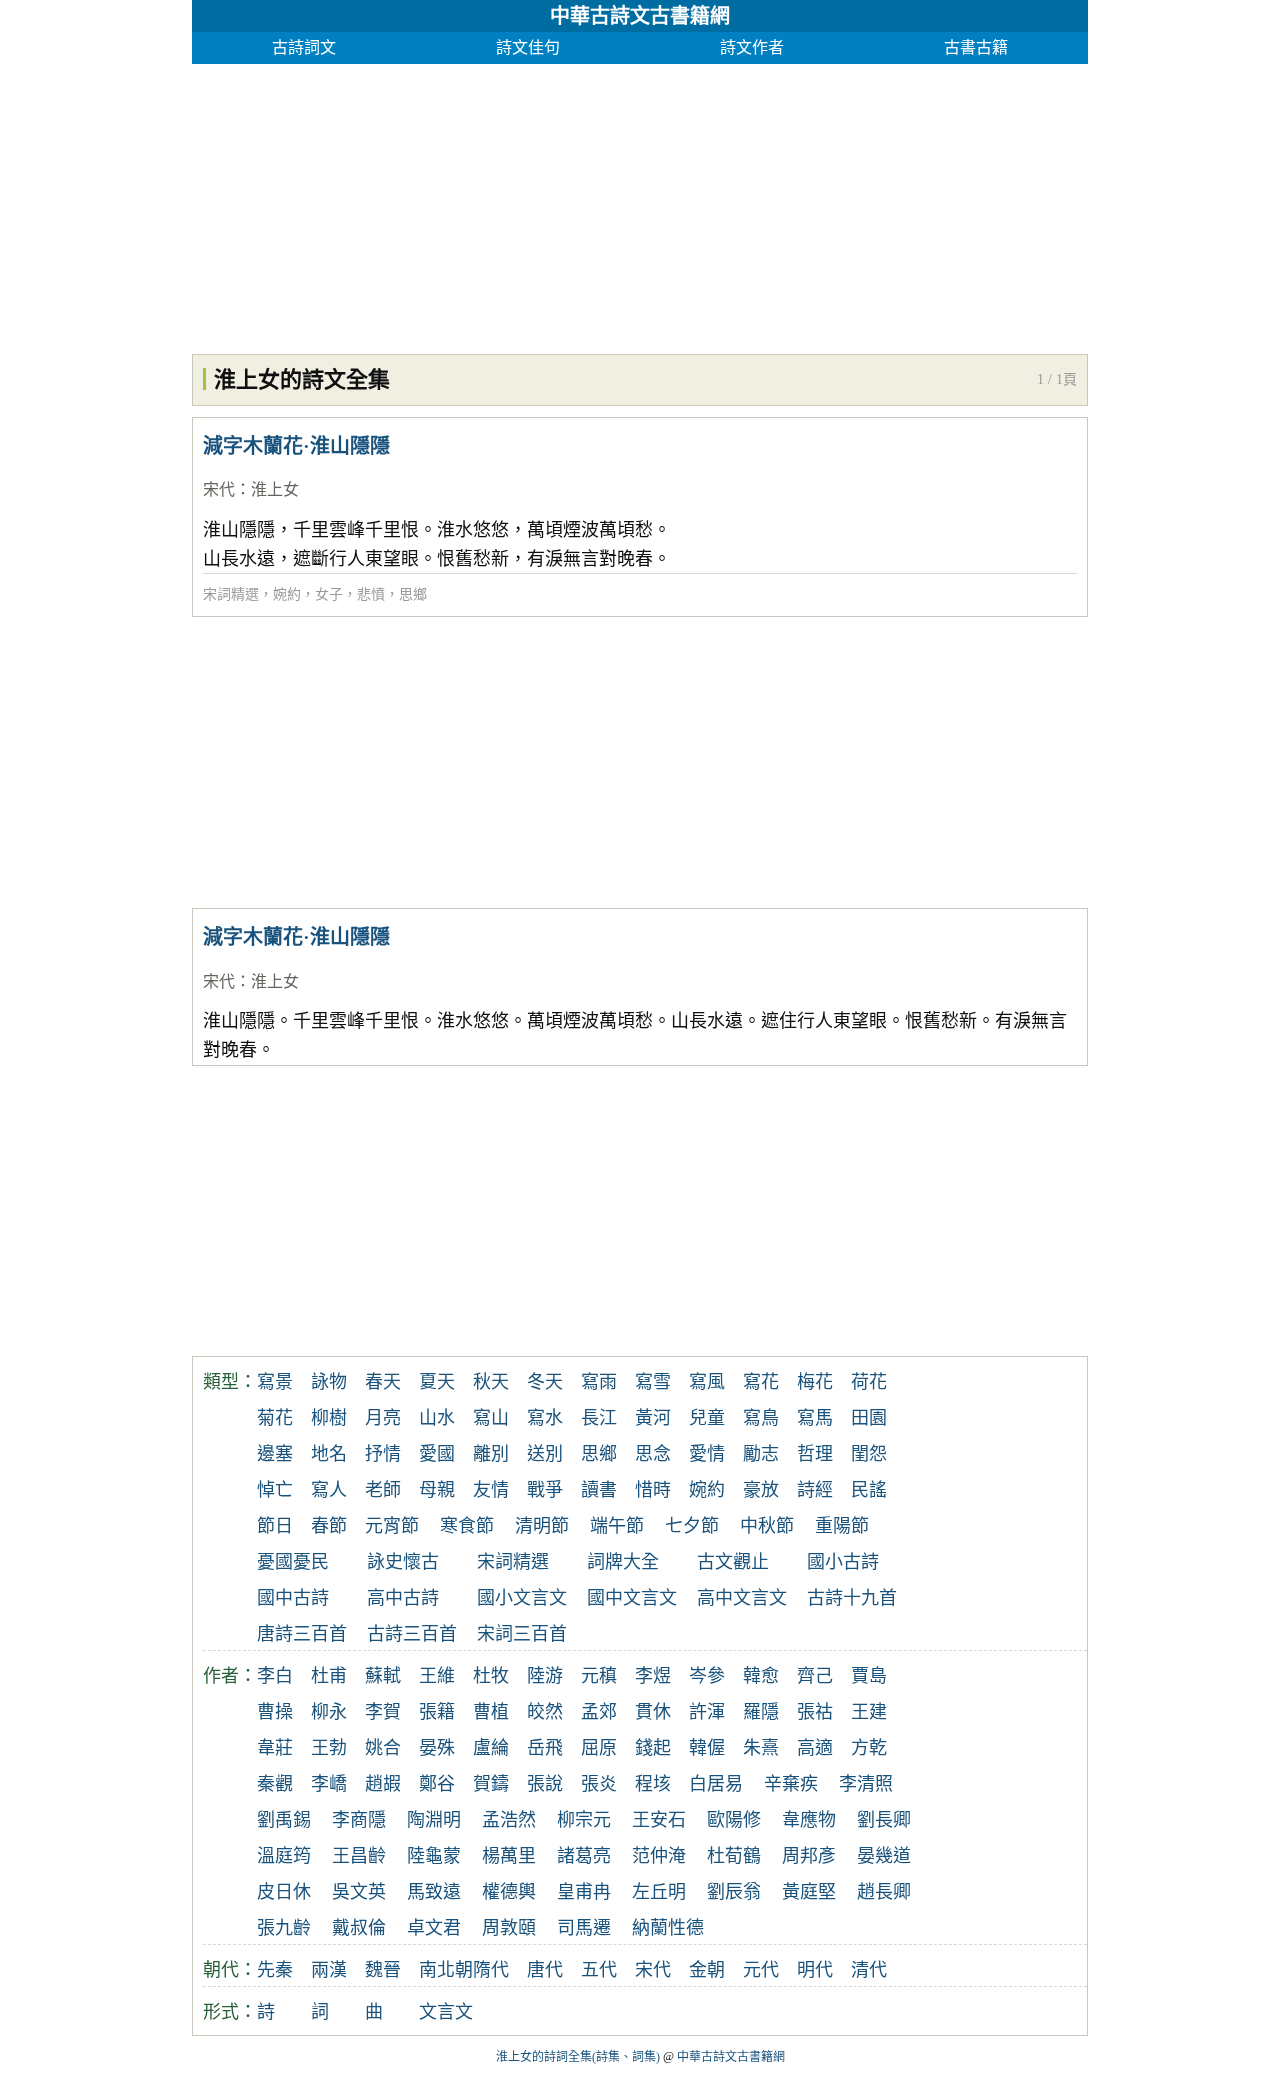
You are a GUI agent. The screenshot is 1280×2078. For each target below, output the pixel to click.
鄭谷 (437, 1784)
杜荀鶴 (734, 1856)
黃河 (653, 1418)
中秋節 (767, 1526)
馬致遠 (434, 1892)
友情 (491, 1490)
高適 (815, 1748)
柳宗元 (584, 1820)
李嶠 (329, 1784)
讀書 (599, 1490)
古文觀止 (733, 1562)
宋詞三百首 (522, 1634)
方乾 (869, 1748)
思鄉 (413, 594)
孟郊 (599, 1712)
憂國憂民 (293, 1562)
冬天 (545, 1382)
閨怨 (869, 1454)
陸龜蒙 (434, 1856)
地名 (329, 1454)
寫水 (545, 1418)
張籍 (437, 1712)
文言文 (446, 2012)
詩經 (815, 1490)
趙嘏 (383, 1784)
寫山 (491, 1418)
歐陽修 (734, 1820)
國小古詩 (843, 1562)
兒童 (707, 1418)
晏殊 (437, 1748)
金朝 (707, 1970)
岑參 (707, 1676)
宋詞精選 (231, 594)
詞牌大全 (623, 1562)
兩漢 (329, 1970)
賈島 (869, 1676)
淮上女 (275, 489)
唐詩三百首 (302, 1634)
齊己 (815, 1676)
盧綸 (491, 1748)
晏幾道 (884, 1856)
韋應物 (809, 1820)
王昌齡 (359, 1856)
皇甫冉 (584, 1892)
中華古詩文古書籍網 (640, 16)
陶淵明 (434, 1820)
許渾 (707, 1712)
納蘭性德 (668, 1928)
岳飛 (545, 1748)
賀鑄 (491, 1784)
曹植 (491, 1712)
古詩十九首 (852, 1598)
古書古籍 (976, 47)
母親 (437, 1490)
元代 (761, 1970)
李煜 (653, 1676)
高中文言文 (742, 1598)
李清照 (866, 1784)
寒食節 (467, 1526)
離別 (491, 1454)
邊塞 (275, 1454)
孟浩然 (509, 1820)
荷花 (869, 1382)
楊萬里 (509, 1856)
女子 (329, 594)
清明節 (542, 1526)
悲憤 (371, 594)
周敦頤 (509, 1928)
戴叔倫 (359, 1928)
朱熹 (761, 1748)
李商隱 (359, 1820)
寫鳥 (761, 1418)
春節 (329, 1526)
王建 (869, 1712)
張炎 (599, 1784)
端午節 (617, 1526)
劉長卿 (884, 1820)
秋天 (491, 1382)
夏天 (437, 1382)
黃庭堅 (809, 1892)
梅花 (815, 1382)
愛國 (437, 1454)
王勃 (329, 1748)
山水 (437, 1418)
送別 (545, 1454)
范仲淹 (659, 1856)
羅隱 (761, 1712)
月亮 (383, 1418)
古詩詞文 (304, 47)
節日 (275, 1526)
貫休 (653, 1712)
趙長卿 (884, 1892)
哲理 (815, 1454)
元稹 (599, 1676)
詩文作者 (752, 47)
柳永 (329, 1712)
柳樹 (329, 1418)
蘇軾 (383, 1676)
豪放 (761, 1490)
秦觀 (275, 1784)
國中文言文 (632, 1598)
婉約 (287, 594)
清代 (869, 1970)
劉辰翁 (734, 1892)
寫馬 (815, 1418)
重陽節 (842, 1526)
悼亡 (275, 1490)
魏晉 (383, 1970)
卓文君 (434, 1928)
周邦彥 (809, 1856)
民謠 (869, 1490)
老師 (383, 1490)
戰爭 (545, 1490)
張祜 (815, 1712)
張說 (545, 1784)
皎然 (545, 1712)
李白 (275, 1676)
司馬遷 (584, 1928)
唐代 (545, 1970)
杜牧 (491, 1676)
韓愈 (761, 1676)
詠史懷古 (403, 1562)
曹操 (275, 1712)
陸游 (545, 1676)
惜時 (653, 1490)
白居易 (716, 1784)
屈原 (599, 1748)
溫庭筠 (284, 1856)
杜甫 (329, 1676)
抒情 (383, 1454)
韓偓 (707, 1748)
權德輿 (509, 1892)
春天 (383, 1382)
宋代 (219, 489)
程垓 (653, 1784)
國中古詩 (293, 1598)
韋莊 (275, 1748)
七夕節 (692, 1526)
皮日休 (284, 1892)
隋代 (491, 1970)
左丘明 (659, 1892)
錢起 (653, 1748)
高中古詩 (403, 1598)
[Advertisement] (640, 204)
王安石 (659, 1820)
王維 (437, 1676)
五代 (599, 1970)
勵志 (761, 1454)
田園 (869, 1418)
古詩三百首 (412, 1634)
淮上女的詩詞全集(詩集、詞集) (578, 2057)
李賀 (383, 1712)
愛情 (707, 1454)
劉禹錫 (284, 1820)
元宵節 (392, 1526)
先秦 (275, 1970)
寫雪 (653, 1382)
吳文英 (359, 1892)
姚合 (383, 1748)
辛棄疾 (791, 1784)
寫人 (329, 1490)
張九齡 (284, 1928)
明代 (815, 1970)
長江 (599, 1418)
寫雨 (599, 1382)
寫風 (707, 1382)
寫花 (761, 1382)
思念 (653, 1454)
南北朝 (446, 1970)
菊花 (275, 1418)
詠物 (329, 1382)
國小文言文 (522, 1598)
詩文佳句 (528, 47)
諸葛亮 (584, 1856)
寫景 (275, 1382)
